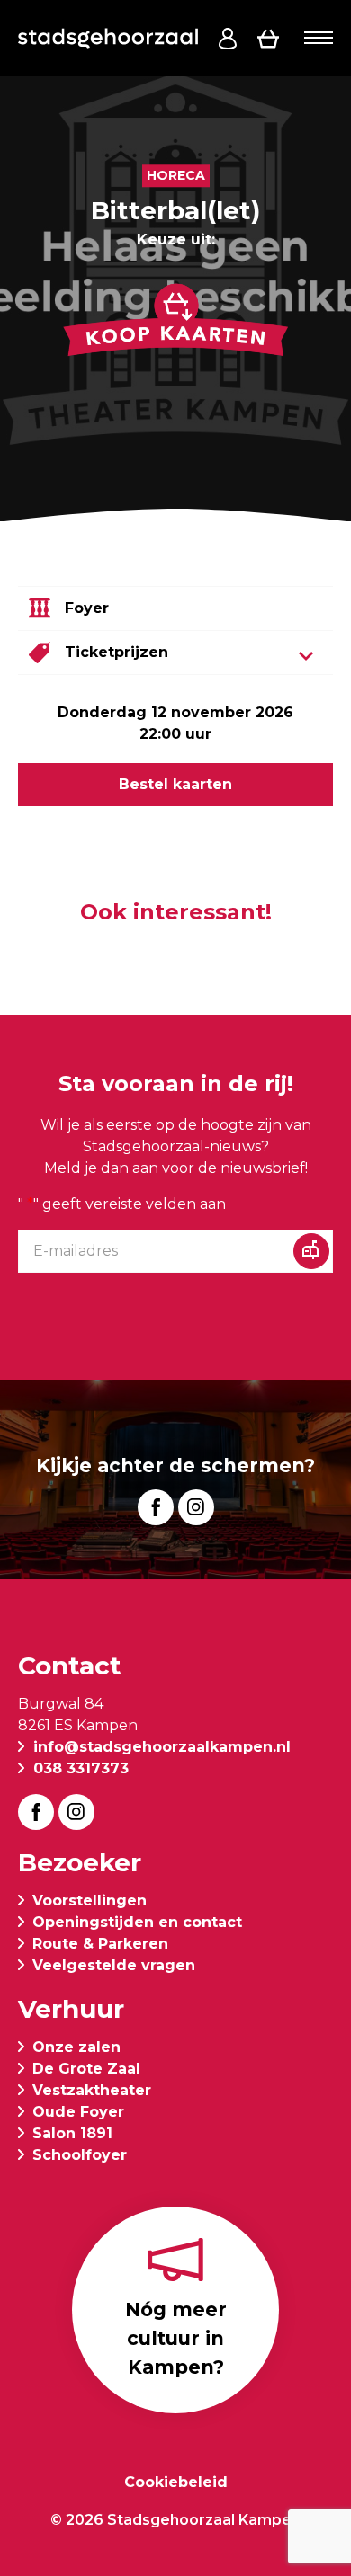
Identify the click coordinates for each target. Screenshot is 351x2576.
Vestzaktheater (92, 2090)
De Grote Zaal (86, 2069)
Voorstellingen (90, 1901)
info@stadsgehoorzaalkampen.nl (162, 1747)
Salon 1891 (72, 2133)
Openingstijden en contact (137, 1922)
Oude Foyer (78, 2112)
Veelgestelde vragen (114, 1965)
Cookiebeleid (176, 2482)
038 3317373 (81, 1768)
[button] (319, 38)
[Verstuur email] (311, 1251)
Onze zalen (76, 2047)
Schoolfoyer (80, 2155)
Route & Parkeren (100, 1944)
